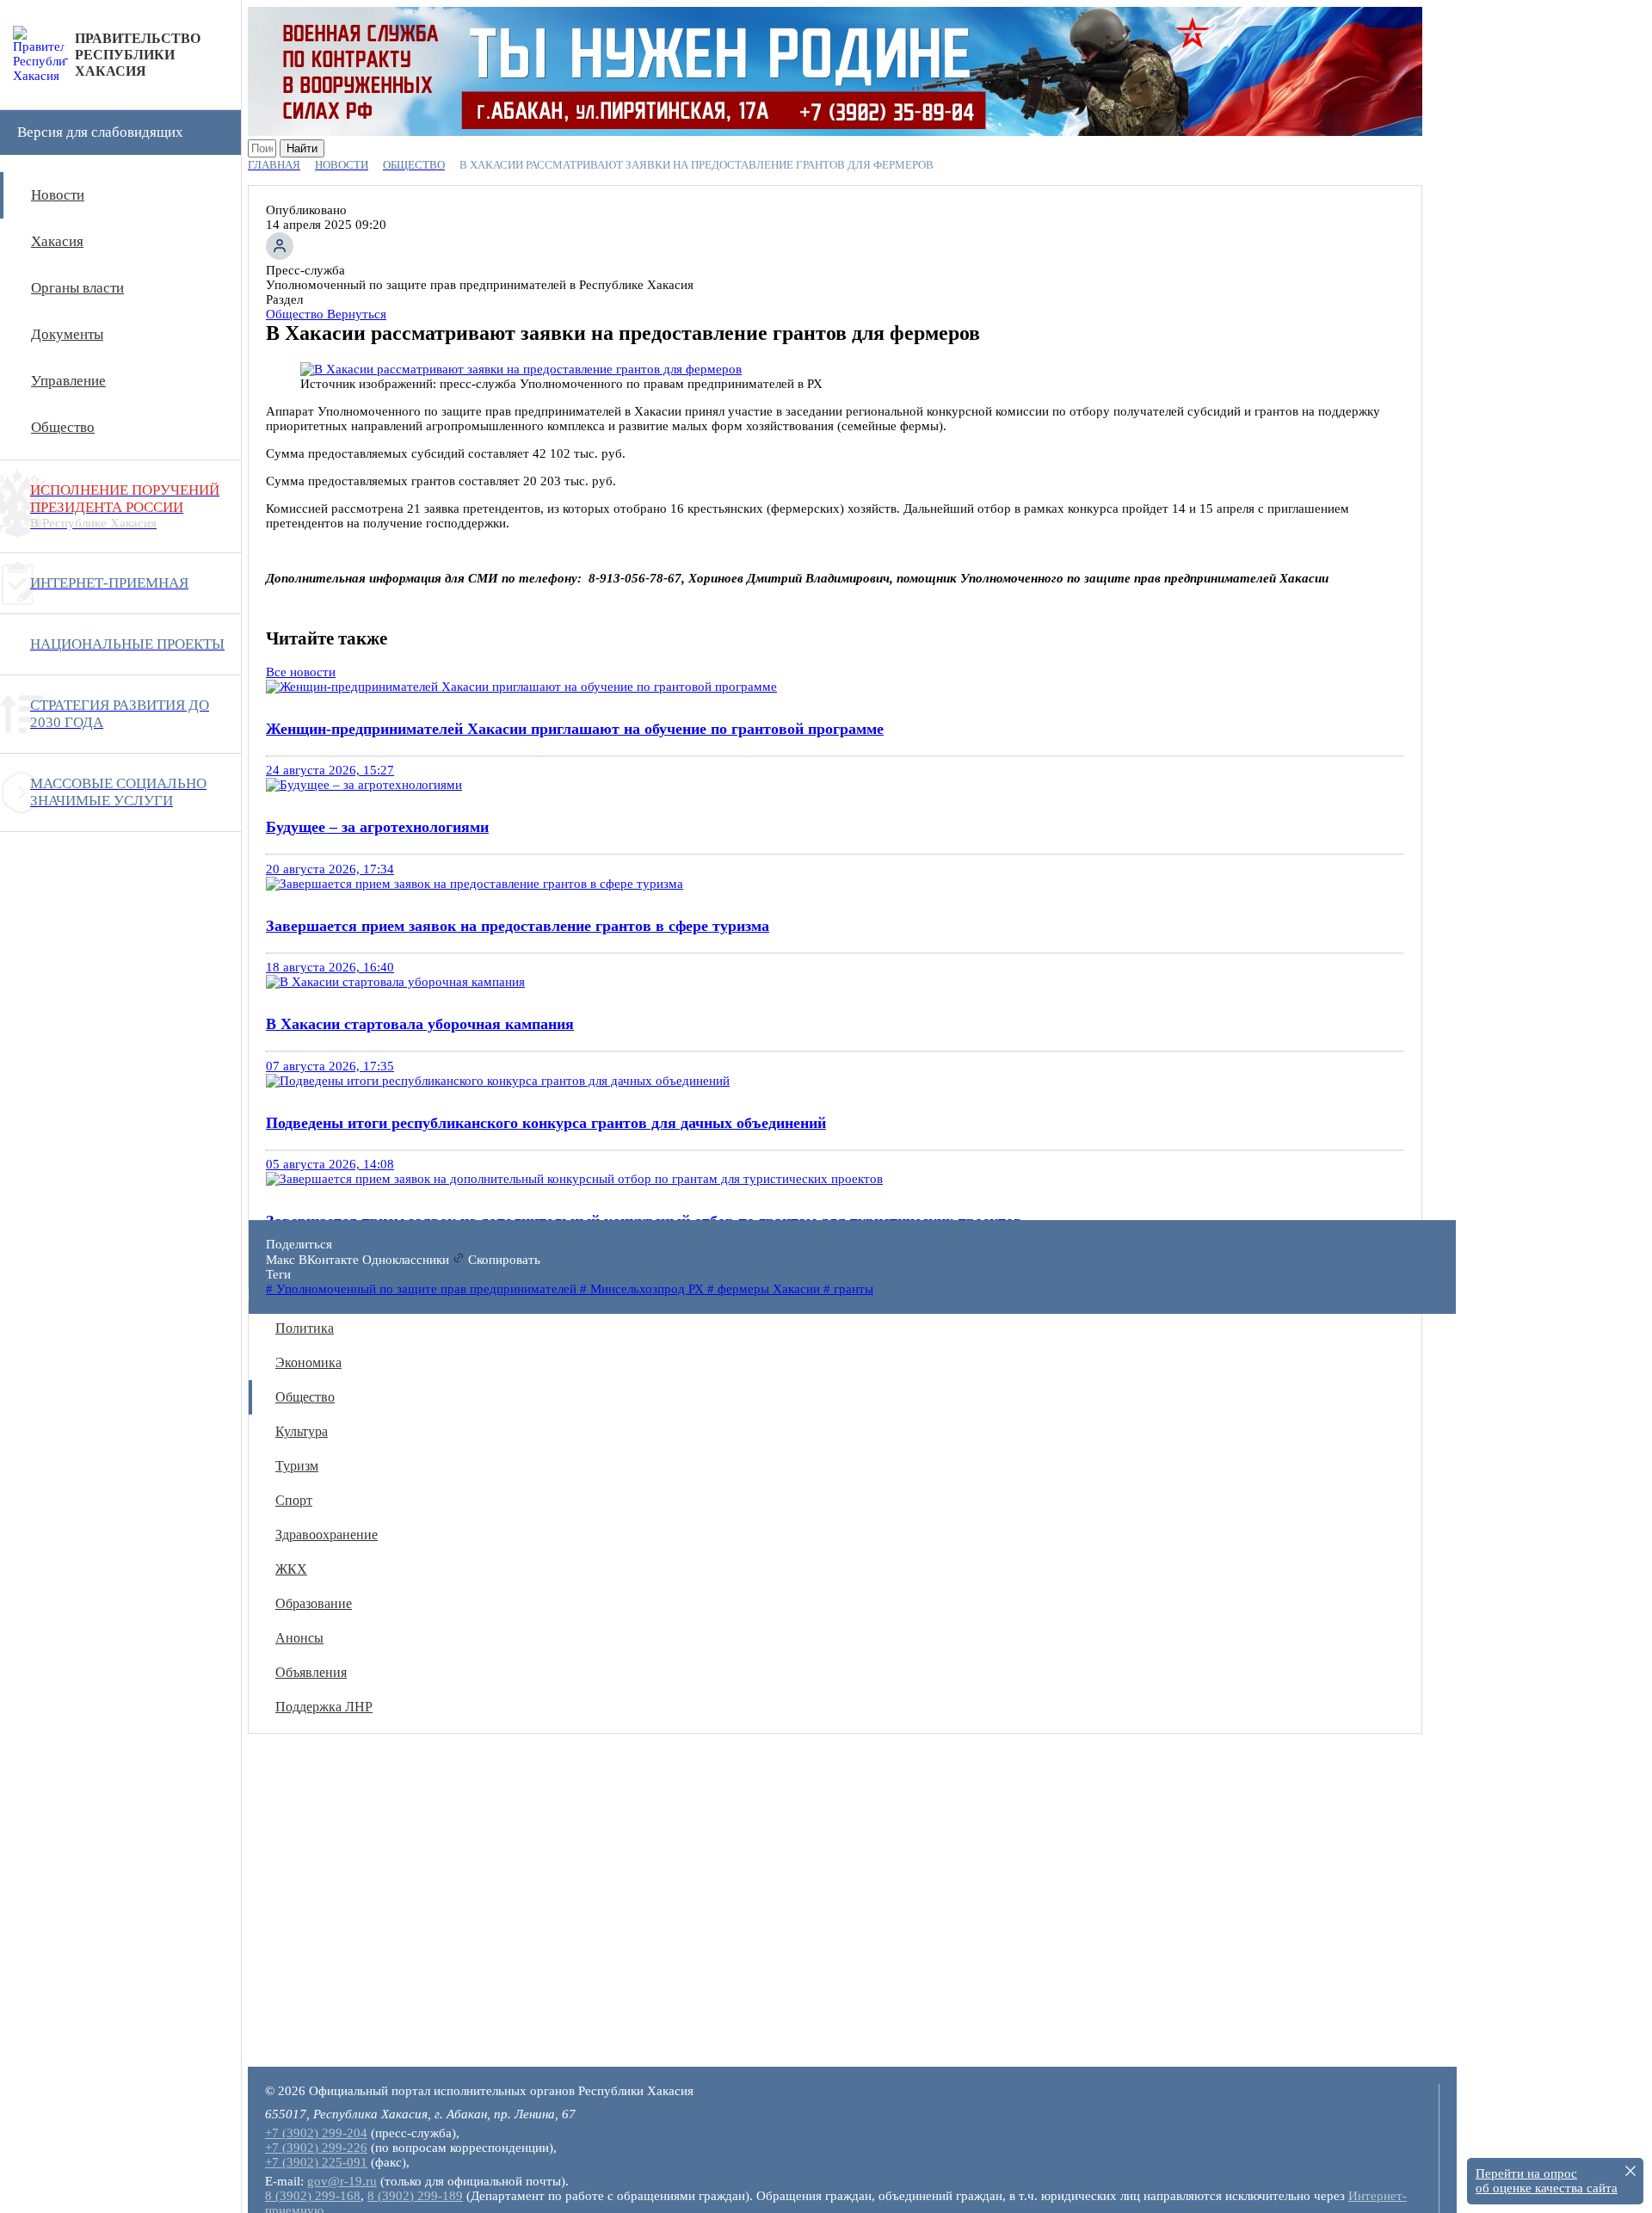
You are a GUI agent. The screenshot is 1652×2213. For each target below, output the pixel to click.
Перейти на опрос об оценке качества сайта (1547, 2181)
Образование (314, 1603)
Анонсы (299, 1638)
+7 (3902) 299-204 (316, 2133)
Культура (302, 1431)
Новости (58, 195)
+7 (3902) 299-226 (316, 2148)
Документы (67, 334)
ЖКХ (291, 1569)
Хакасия (57, 241)
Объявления (311, 1672)
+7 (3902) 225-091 (316, 2162)
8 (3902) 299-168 (313, 2196)
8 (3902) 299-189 (415, 2196)
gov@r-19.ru (342, 2181)
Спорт (294, 1500)
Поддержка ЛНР (324, 1707)
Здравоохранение (327, 1535)
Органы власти (77, 288)
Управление (68, 381)
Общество (63, 427)
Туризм (297, 1466)
